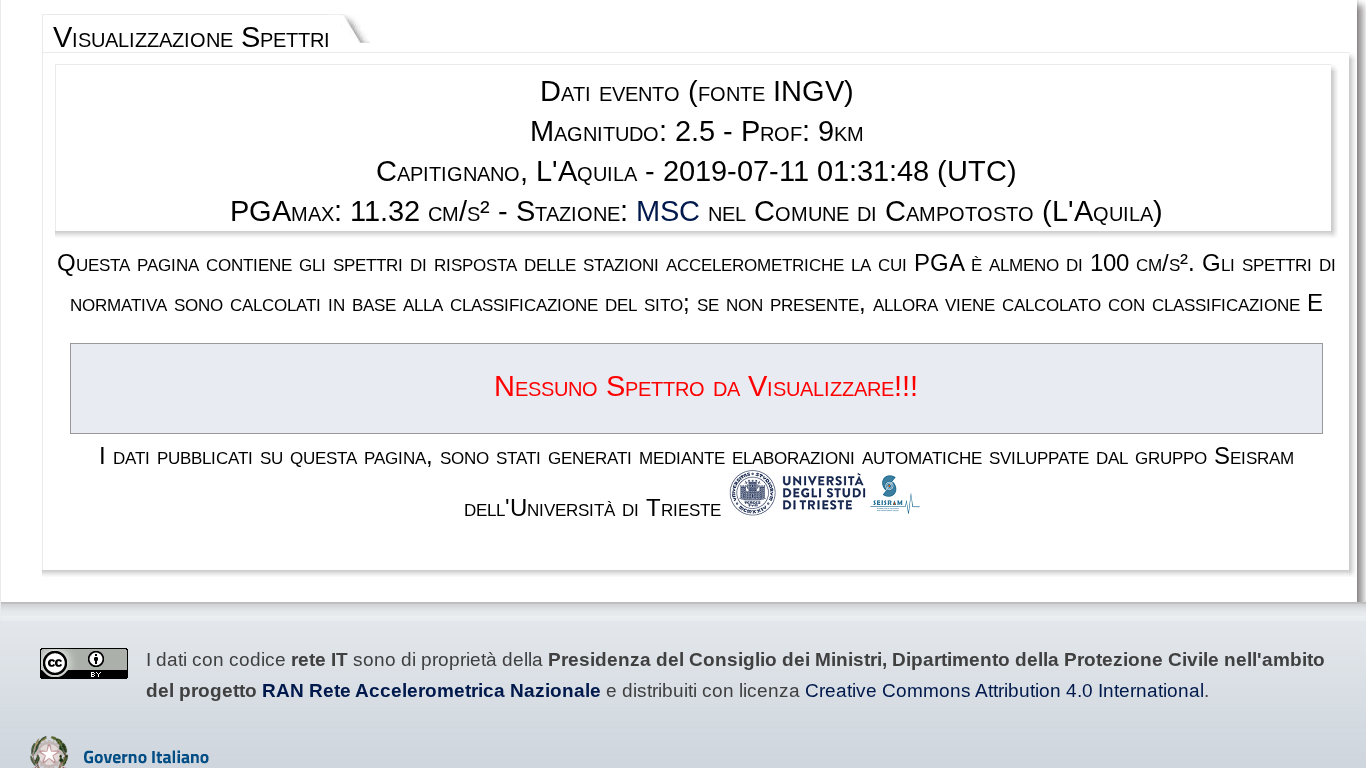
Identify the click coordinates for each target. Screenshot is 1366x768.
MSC (668, 211)
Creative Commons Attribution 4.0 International (1004, 690)
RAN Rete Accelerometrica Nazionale (431, 690)
